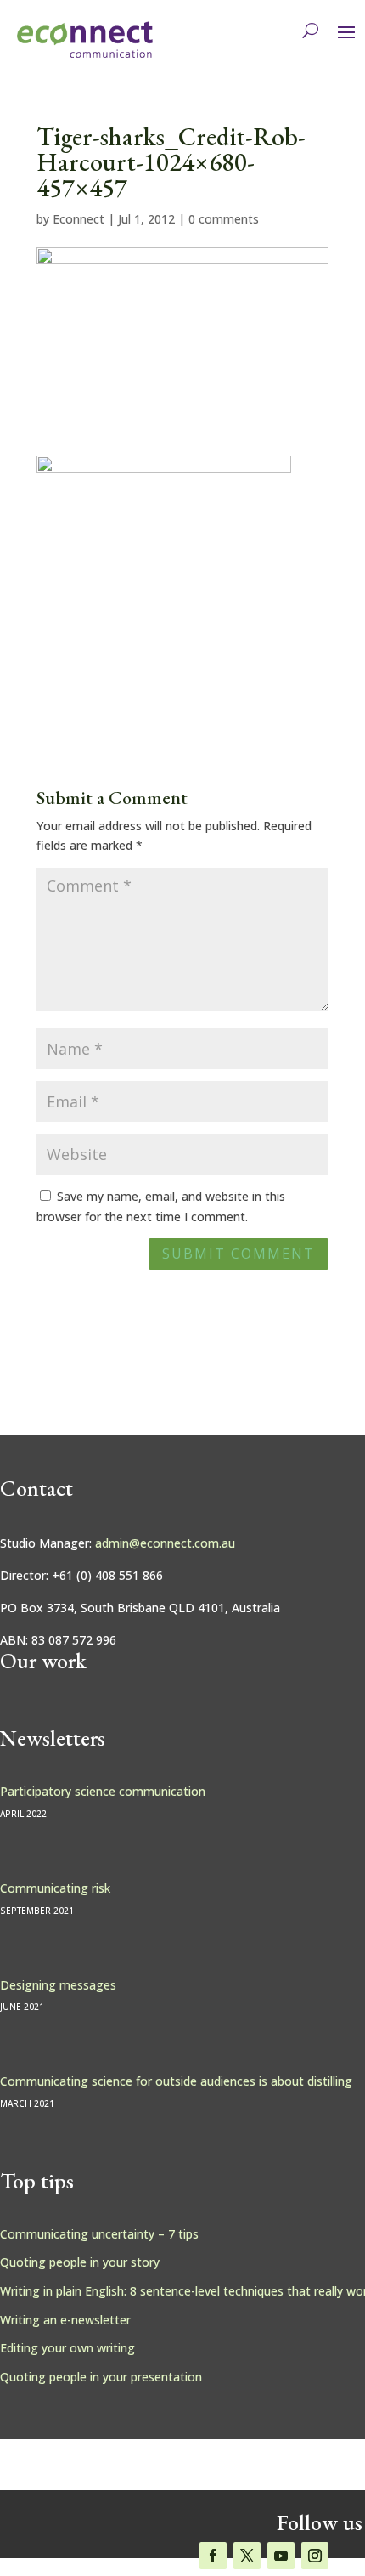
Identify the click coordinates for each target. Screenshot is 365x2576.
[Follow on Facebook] (213, 2556)
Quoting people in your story (80, 2262)
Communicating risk (55, 1888)
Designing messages (58, 1985)
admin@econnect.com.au (165, 1543)
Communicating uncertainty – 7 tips (99, 2234)
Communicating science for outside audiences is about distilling (176, 2081)
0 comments (224, 219)
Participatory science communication (103, 1791)
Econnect (79, 219)
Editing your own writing (67, 2348)
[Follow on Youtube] (281, 2556)
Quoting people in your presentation (101, 2377)
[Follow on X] (247, 2556)
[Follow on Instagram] (315, 2556)
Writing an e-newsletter (65, 2320)
